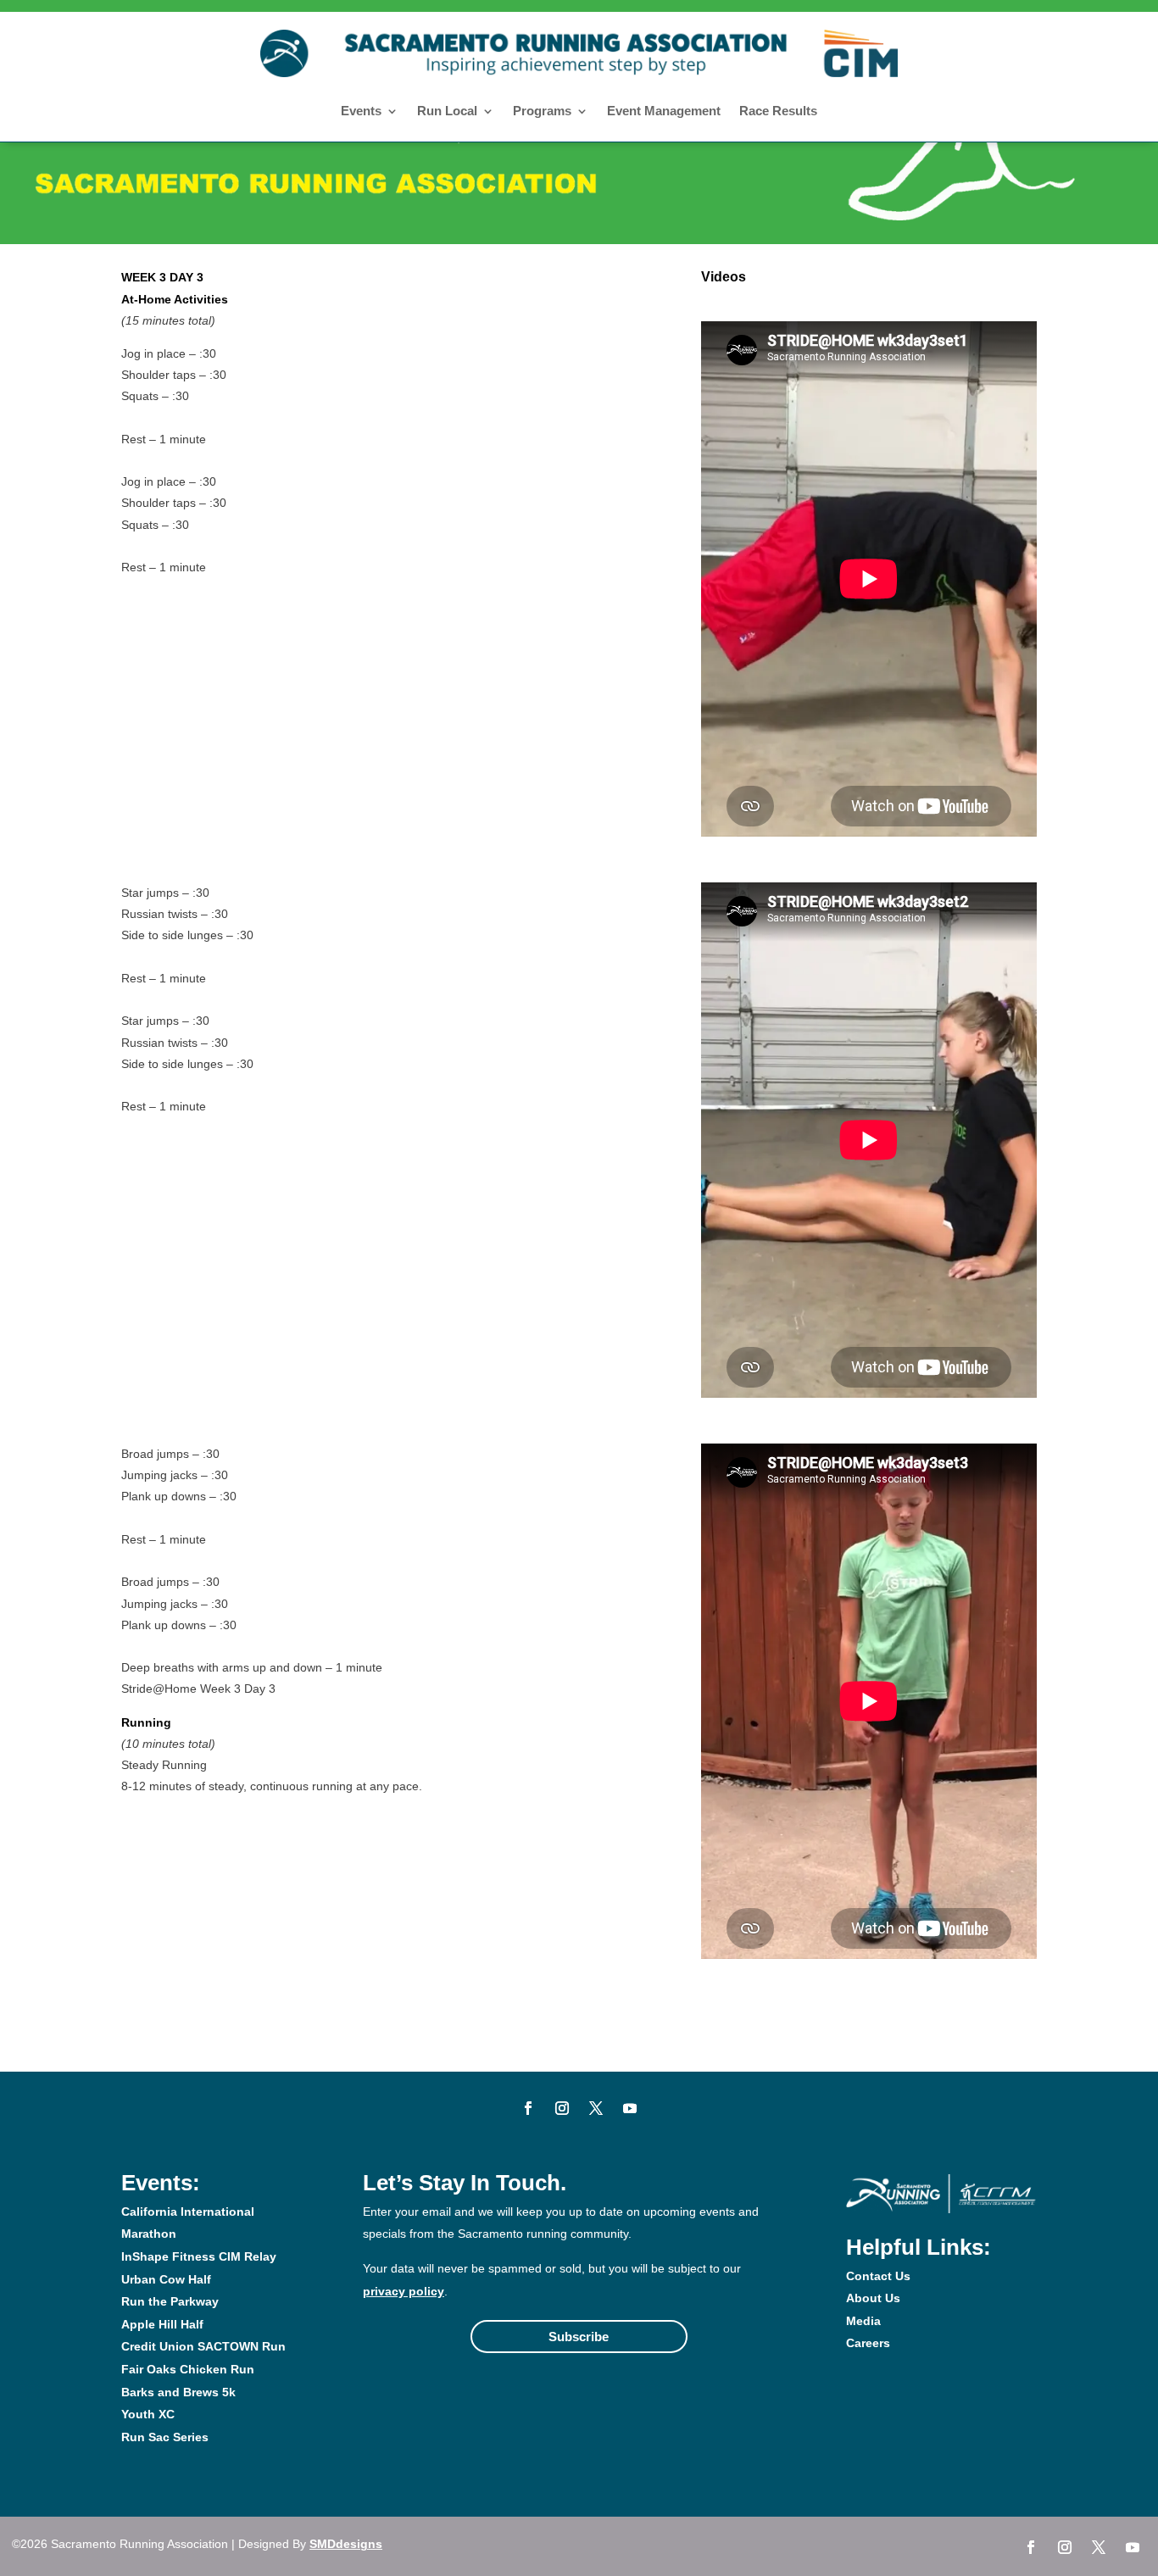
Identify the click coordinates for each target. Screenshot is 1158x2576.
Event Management (664, 111)
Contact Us (878, 2276)
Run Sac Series (165, 2437)
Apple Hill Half (162, 2324)
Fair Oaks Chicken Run (188, 2369)
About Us (873, 2298)
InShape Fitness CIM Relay (199, 2256)
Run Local (447, 111)
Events (361, 111)
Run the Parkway (170, 2301)
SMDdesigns (346, 2544)
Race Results (778, 111)
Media (863, 2321)
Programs (542, 111)
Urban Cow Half (166, 2279)
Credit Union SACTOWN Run (203, 2346)
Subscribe (579, 2337)
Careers (868, 2343)
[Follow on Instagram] (562, 2108)
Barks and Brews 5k (178, 2392)
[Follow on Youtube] (630, 2108)
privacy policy (404, 2291)
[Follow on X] (596, 2108)
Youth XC (148, 2414)
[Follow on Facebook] (528, 2108)
